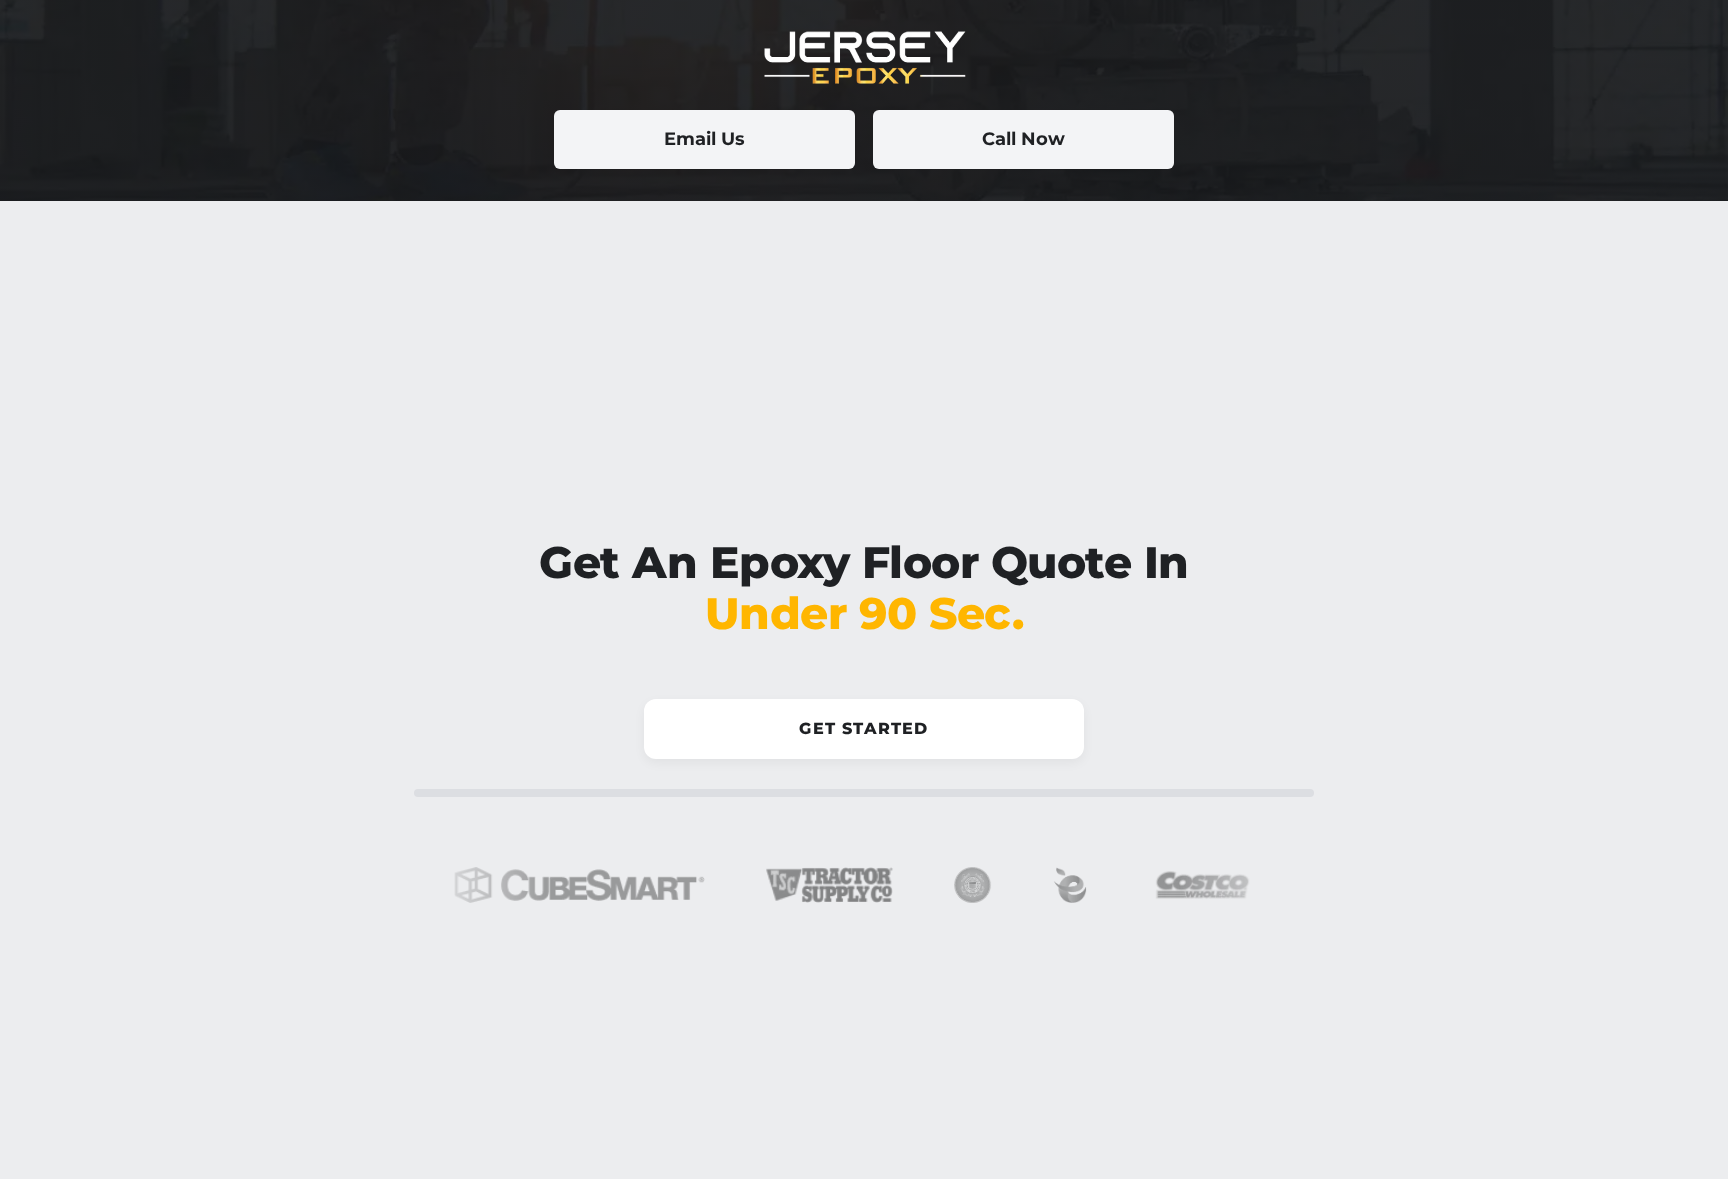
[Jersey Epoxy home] (864, 58)
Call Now (1023, 139)
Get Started (863, 728)
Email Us (704, 139)
